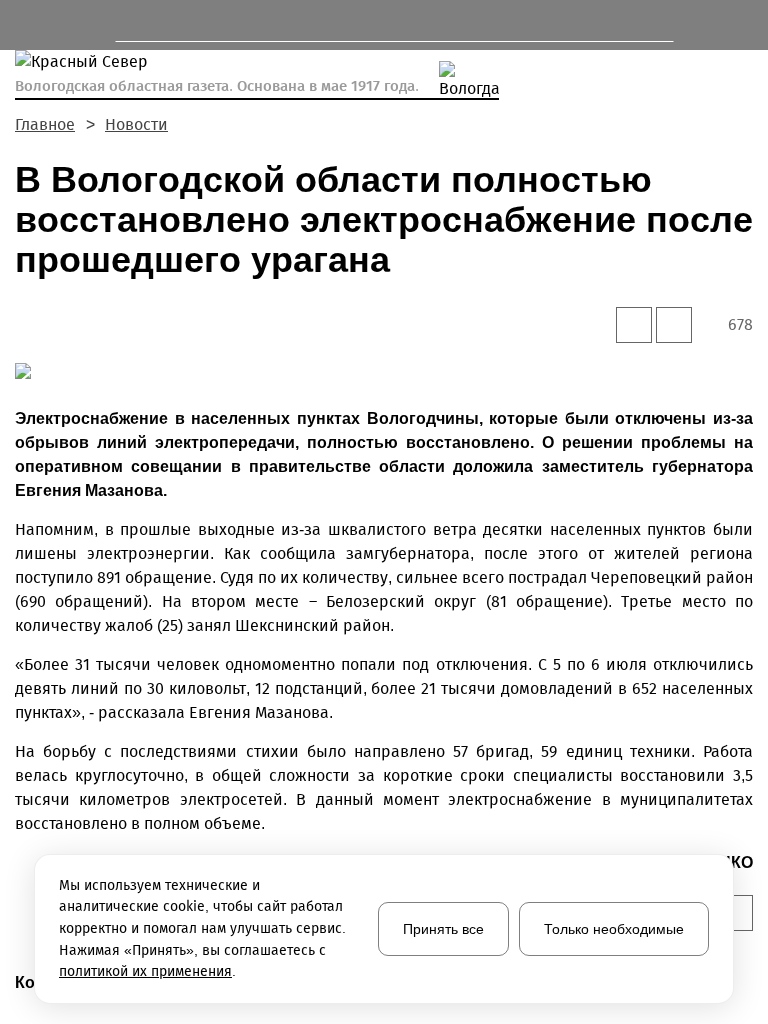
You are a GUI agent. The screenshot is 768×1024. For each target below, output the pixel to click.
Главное (45, 124)
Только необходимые (614, 929)
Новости (136, 124)
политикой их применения (145, 971)
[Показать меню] (24, 25)
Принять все (443, 929)
